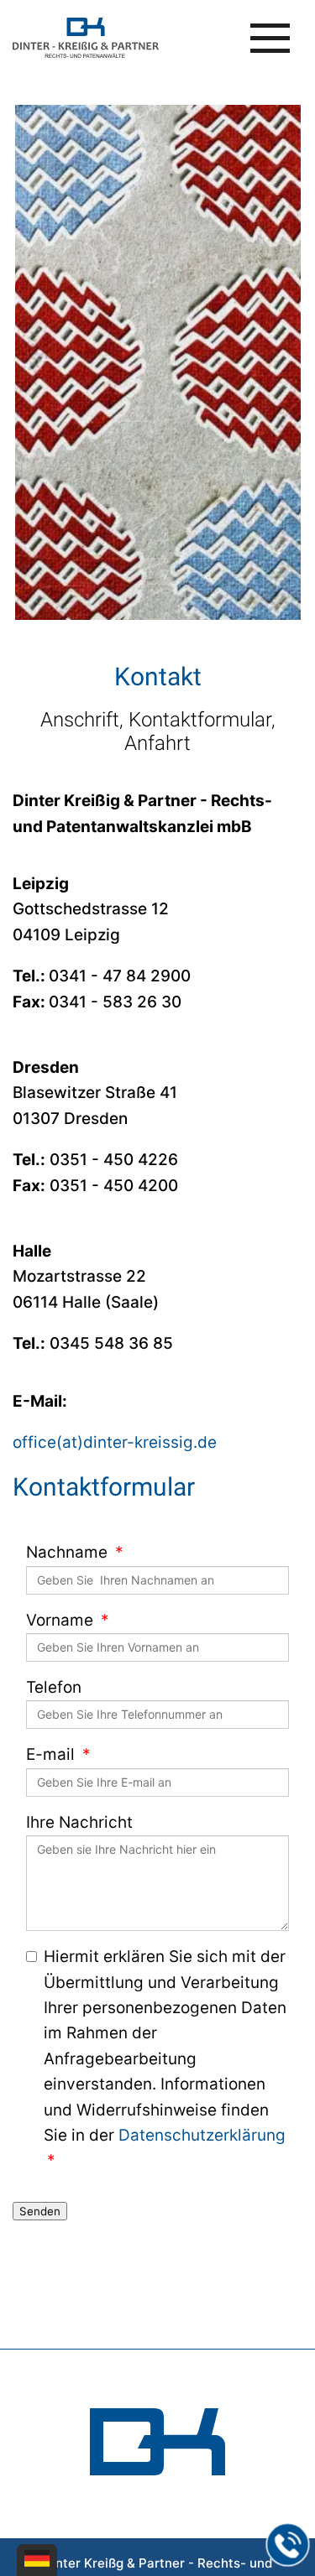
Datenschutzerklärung (202, 2135)
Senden (40, 2211)
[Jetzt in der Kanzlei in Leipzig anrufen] (288, 2545)
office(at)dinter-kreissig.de (115, 1442)
